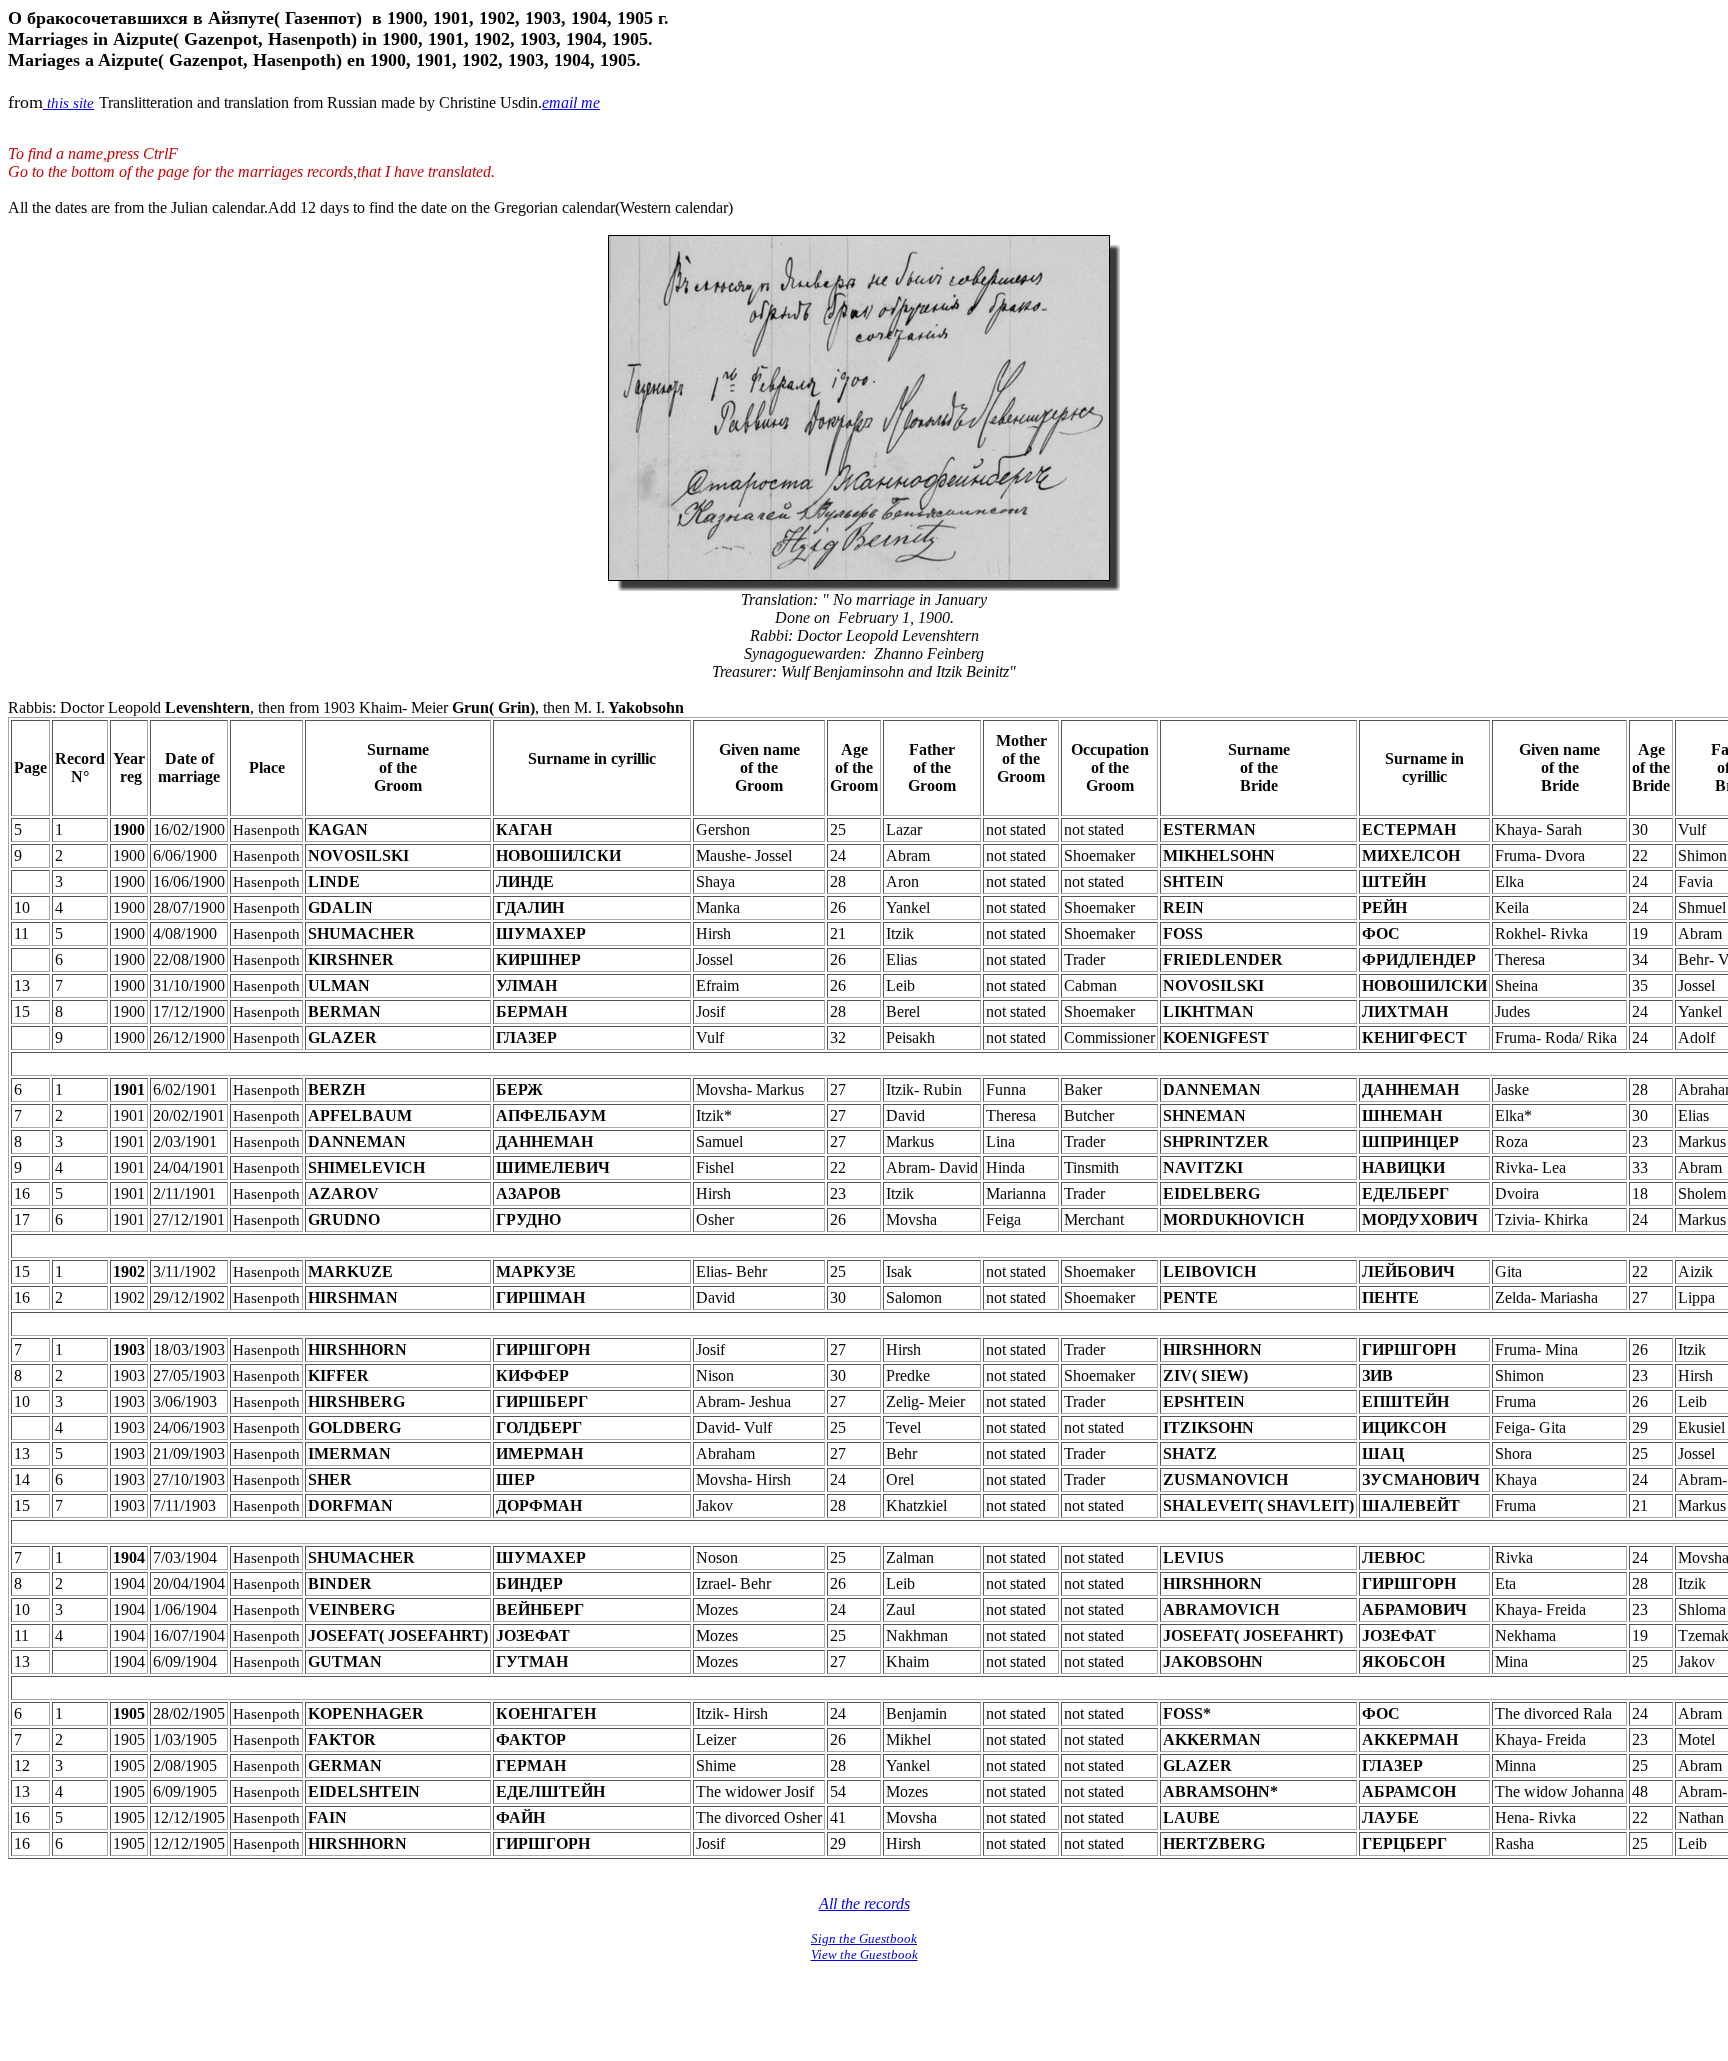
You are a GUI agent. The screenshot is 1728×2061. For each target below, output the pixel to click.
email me (571, 102)
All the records (864, 1903)
